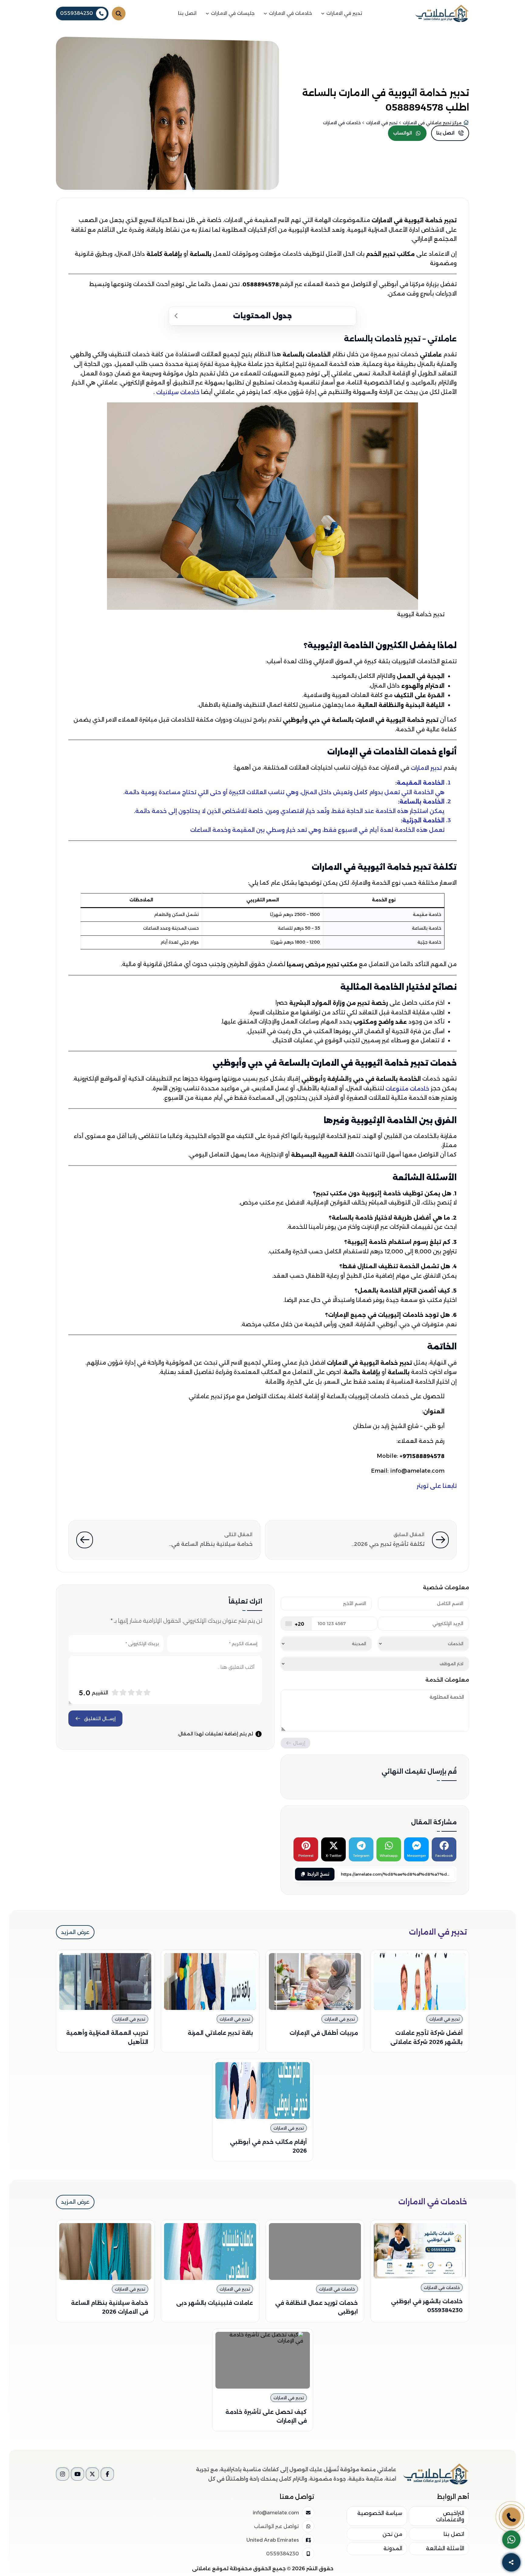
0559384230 (77, 13)
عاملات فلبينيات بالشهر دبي (215, 2303)
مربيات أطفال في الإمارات (324, 2033)
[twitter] (92, 2474)
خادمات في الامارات (442, 2287)
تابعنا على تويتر (437, 1486)
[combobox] (296, 1624)
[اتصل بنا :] (511, 2517)
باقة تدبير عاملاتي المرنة (220, 2033)
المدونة (393, 2548)
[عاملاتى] (442, 13)
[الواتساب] (511, 2540)
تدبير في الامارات (444, 2019)
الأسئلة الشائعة (445, 2548)
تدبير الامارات (427, 768)
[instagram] (63, 2474)
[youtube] (77, 2474)
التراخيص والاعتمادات (450, 2516)
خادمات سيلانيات (178, 392)
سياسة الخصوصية (380, 2513)
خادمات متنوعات (408, 1088)
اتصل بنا (454, 2534)
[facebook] (107, 2474)
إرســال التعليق (100, 1718)
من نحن (392, 2534)
